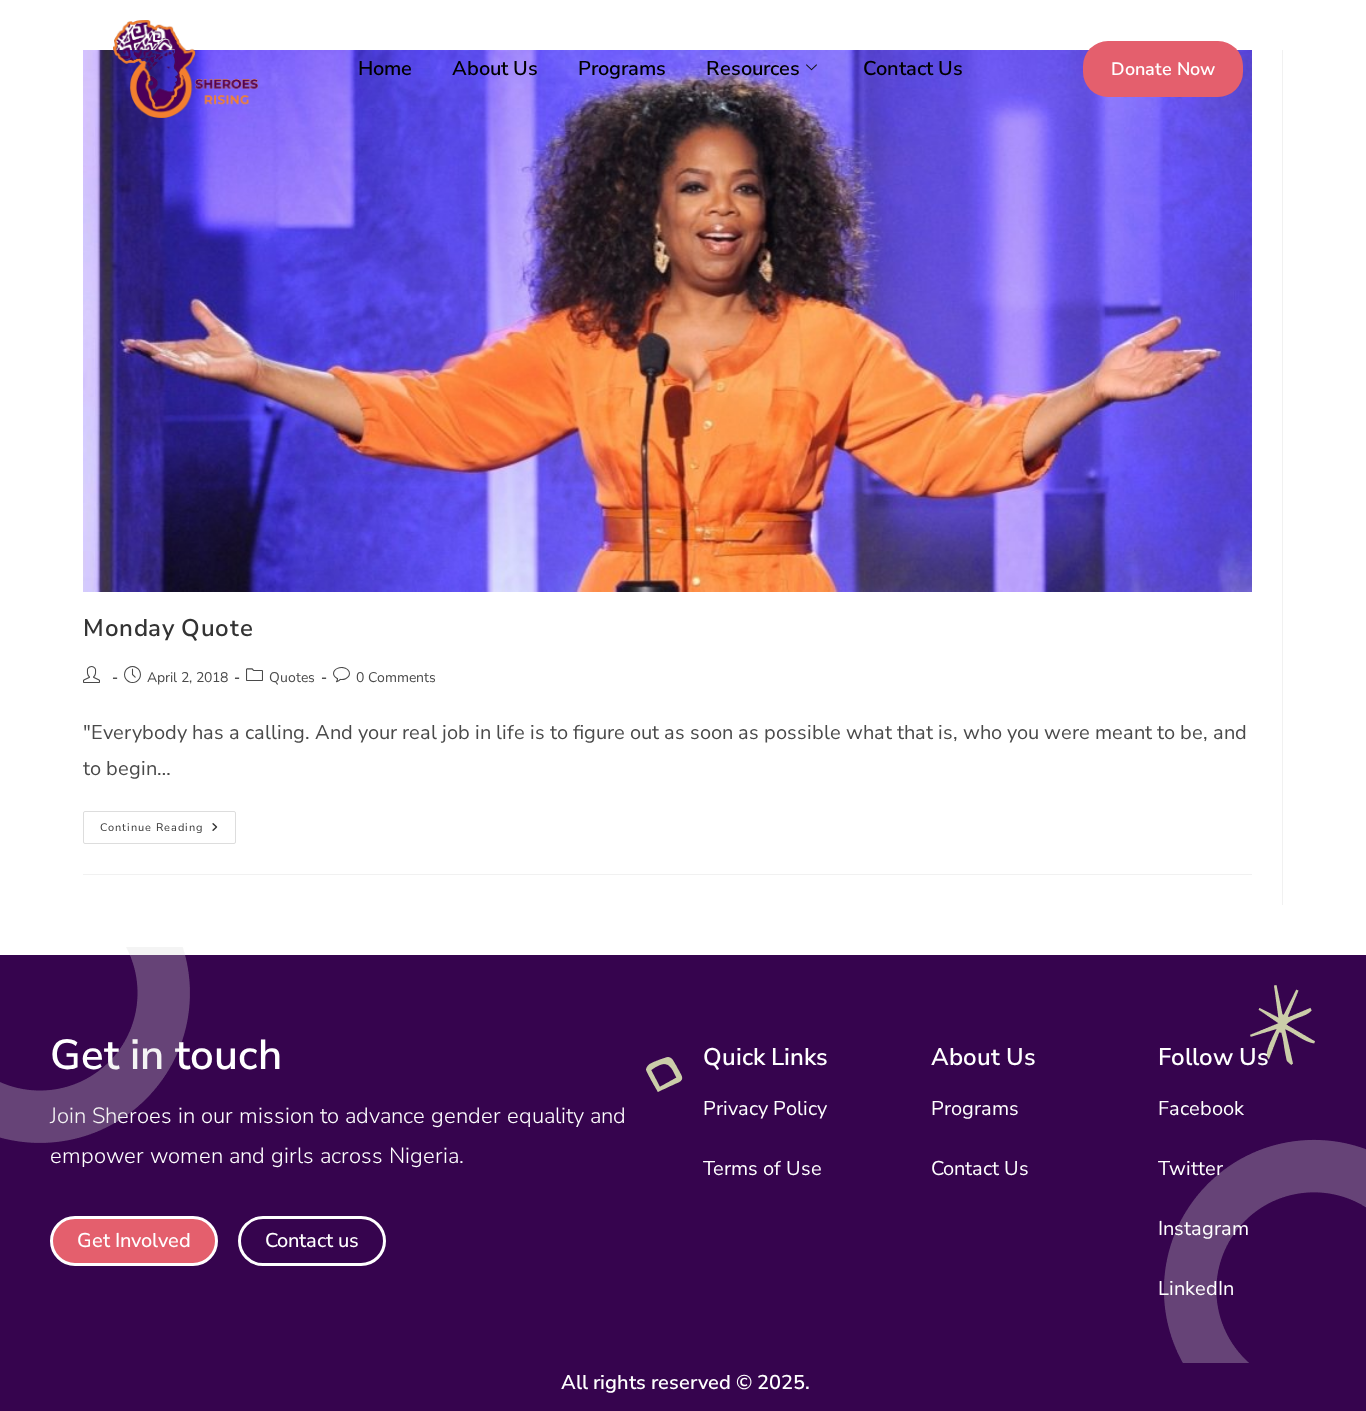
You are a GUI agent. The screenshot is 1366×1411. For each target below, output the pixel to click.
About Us (495, 68)
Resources (753, 68)
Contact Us (913, 68)
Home (385, 68)
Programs (622, 68)
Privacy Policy (765, 1108)
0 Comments (396, 677)
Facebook (1201, 1108)
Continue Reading (168, 823)
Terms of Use (762, 1168)
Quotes (292, 677)
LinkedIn (1196, 1288)
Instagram (1203, 1228)
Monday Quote (168, 628)
